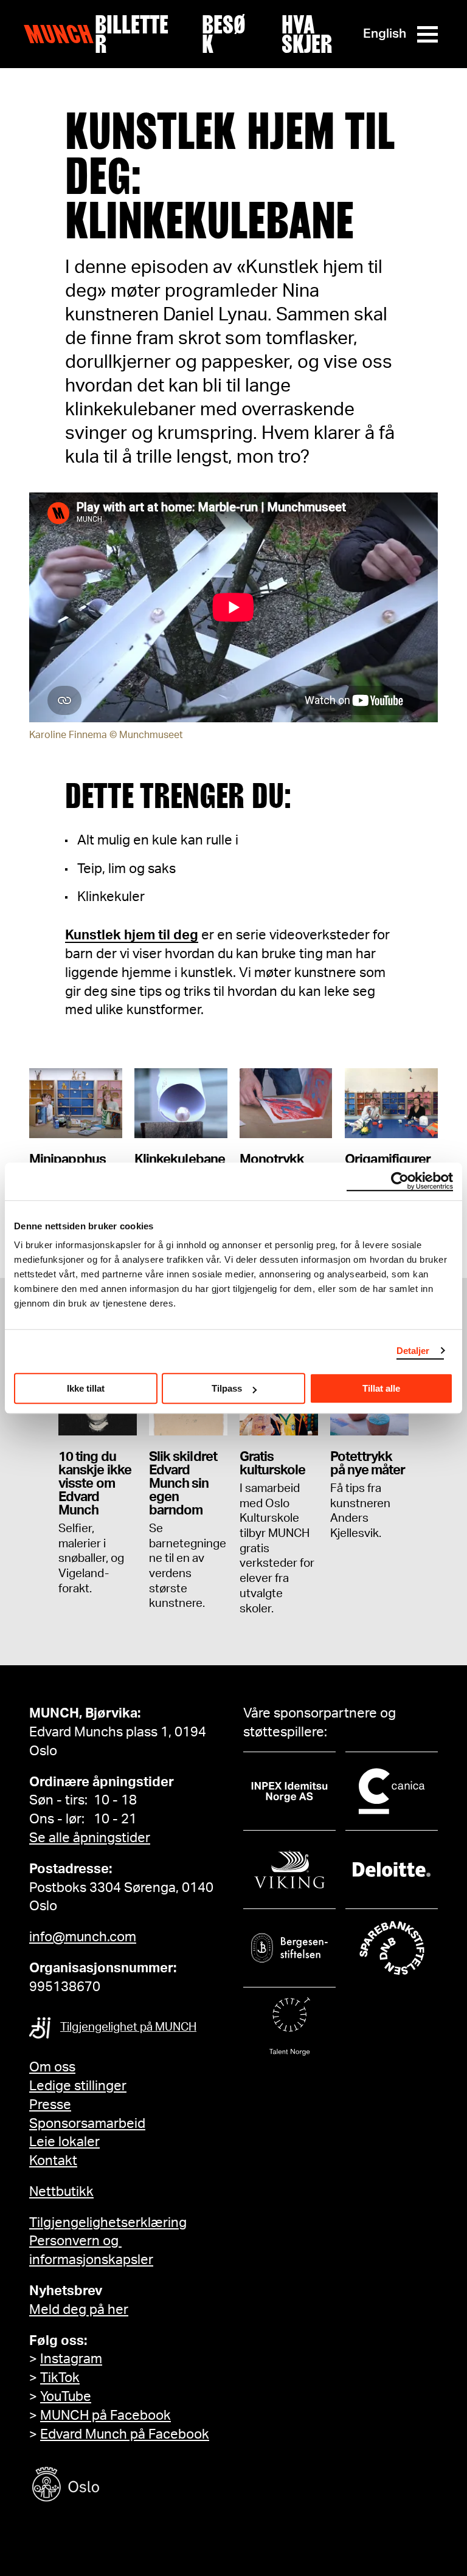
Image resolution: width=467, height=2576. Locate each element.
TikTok (60, 2378)
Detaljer (413, 1351)
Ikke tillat (86, 1388)
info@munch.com (83, 1937)
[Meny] (427, 34)
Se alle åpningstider (90, 1838)
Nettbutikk (61, 2192)
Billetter (132, 34)
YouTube (66, 2397)
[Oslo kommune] (120, 2486)
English (385, 34)
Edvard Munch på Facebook (125, 2434)
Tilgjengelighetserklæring (108, 2223)
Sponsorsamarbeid (87, 2124)
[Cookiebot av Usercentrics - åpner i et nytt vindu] (400, 1181)
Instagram (71, 2359)
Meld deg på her (79, 2310)
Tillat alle (381, 1388)
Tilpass (227, 1388)
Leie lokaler (64, 2142)
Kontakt (53, 2161)
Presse (50, 2105)
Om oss (52, 2067)
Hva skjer (307, 34)
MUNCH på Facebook (106, 2415)
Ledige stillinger (78, 2086)
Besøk (224, 34)
